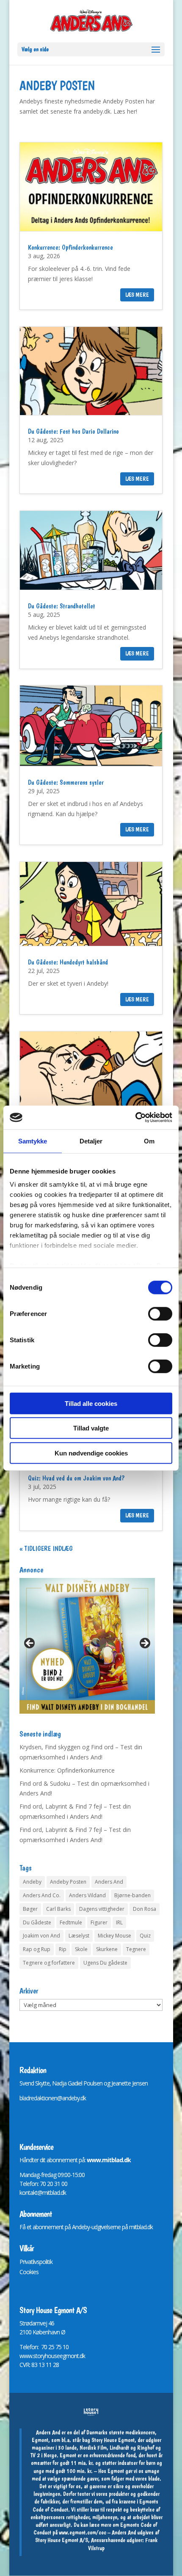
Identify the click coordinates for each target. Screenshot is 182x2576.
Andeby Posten (68, 1882)
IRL (119, 1922)
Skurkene (107, 1949)
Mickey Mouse (114, 1936)
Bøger (30, 1909)
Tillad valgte (91, 1428)
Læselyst (79, 1936)
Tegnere (136, 1949)
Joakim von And (41, 1936)
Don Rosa (145, 1909)
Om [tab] (149, 1141)
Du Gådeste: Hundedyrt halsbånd (68, 962)
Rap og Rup (37, 1949)
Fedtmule (71, 1922)
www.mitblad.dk (109, 2160)
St (22, 2323)
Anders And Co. (42, 1895)
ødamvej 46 (40, 2323)
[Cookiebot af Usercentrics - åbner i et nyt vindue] (135, 1118)
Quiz (145, 1936)
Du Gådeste (37, 1922)
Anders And (109, 1882)
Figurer (99, 1922)
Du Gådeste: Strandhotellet (62, 606)
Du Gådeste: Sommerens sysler (66, 782)
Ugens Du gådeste (105, 1963)
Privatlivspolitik (36, 2262)
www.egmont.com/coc (83, 2532)
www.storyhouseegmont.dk (52, 2356)
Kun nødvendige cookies (91, 1453)
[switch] (160, 1313)
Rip (63, 1949)
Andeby (32, 1882)
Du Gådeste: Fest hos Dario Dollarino (73, 431)
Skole (81, 1949)
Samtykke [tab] (33, 1141)
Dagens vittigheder (102, 1909)
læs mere (137, 295)
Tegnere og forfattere (49, 1963)
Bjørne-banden (132, 1895)
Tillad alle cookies (91, 1403)
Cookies (29, 2272)
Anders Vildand (87, 1895)
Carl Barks (58, 1909)
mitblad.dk (141, 2227)
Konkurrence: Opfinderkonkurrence (70, 247)
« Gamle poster (41, 1549)
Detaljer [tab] (91, 1141)
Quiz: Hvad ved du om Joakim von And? (76, 1478)
